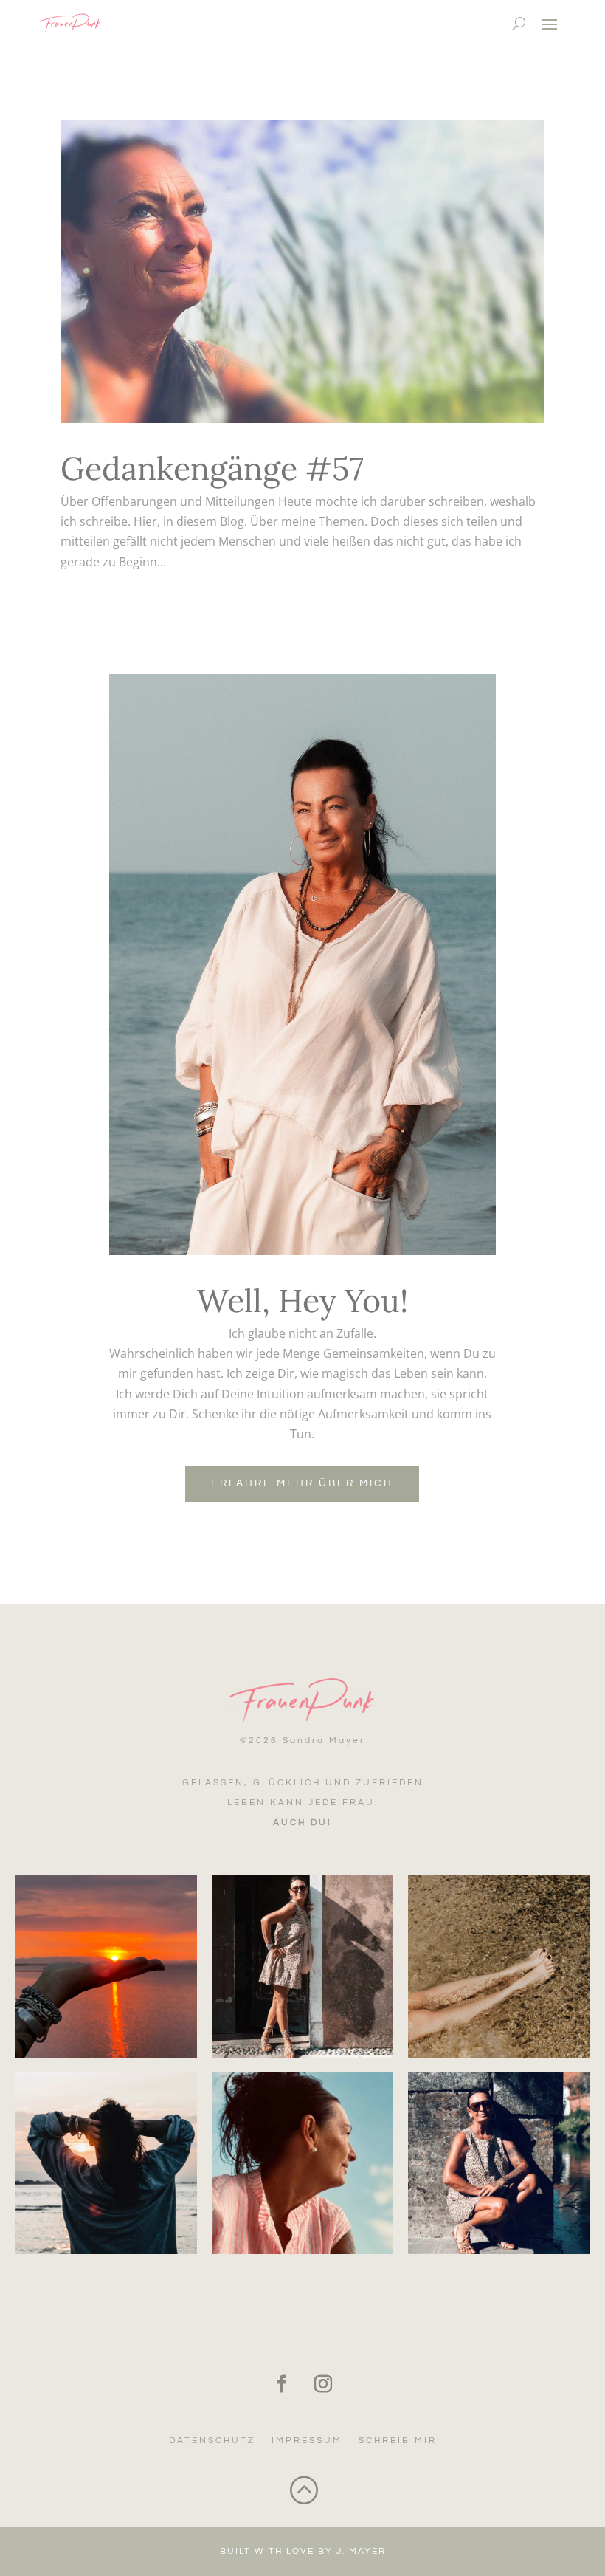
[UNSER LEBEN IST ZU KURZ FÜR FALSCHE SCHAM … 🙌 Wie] (302, 1966)
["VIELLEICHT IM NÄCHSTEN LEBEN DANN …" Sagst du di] (302, 2163)
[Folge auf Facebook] (282, 2384)
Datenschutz (212, 2441)
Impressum (307, 2441)
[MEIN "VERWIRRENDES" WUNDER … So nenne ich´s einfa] (499, 2163)
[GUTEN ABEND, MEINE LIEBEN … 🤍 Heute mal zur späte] (106, 1966)
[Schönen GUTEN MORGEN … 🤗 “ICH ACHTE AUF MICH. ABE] (106, 2163)
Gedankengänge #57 (212, 468)
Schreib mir (398, 2441)
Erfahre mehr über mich (302, 1483)
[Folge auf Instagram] (323, 2384)
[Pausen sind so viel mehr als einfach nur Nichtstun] (499, 1966)
